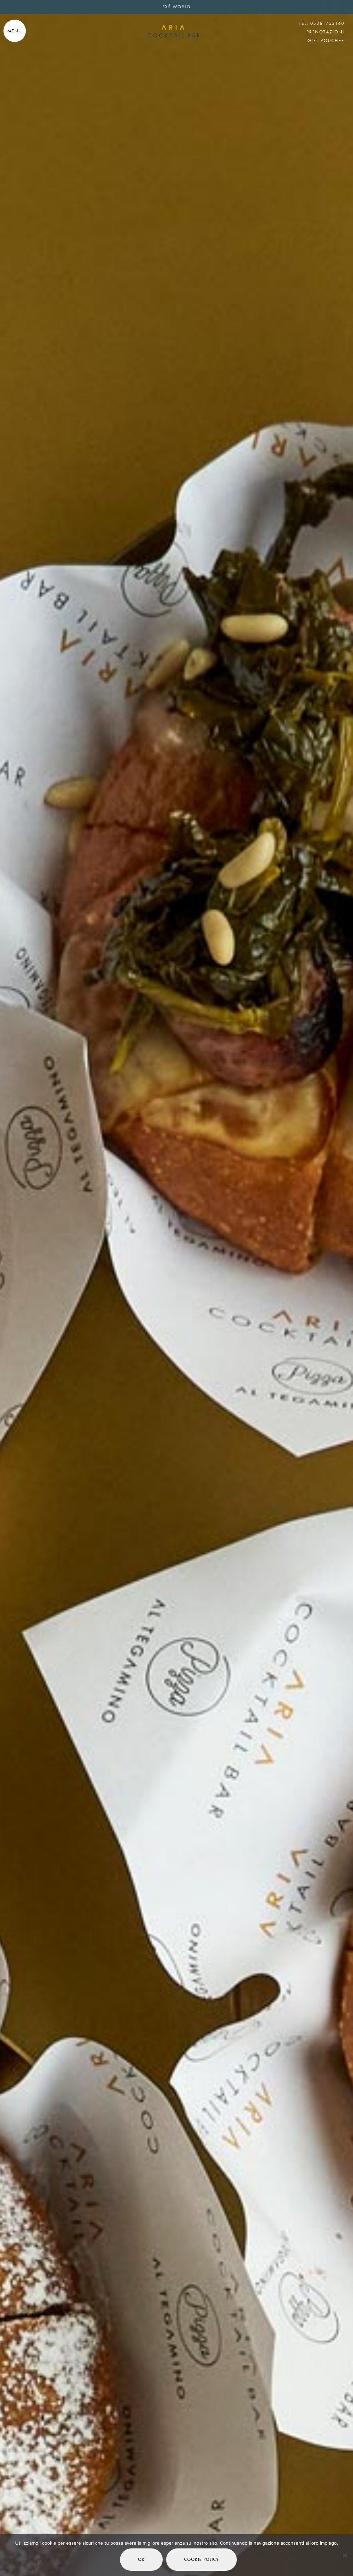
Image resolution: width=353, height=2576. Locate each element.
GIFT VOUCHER (326, 40)
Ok (141, 2559)
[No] (344, 2555)
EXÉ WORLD (176, 7)
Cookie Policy (201, 2559)
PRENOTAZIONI (325, 32)
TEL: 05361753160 (322, 23)
